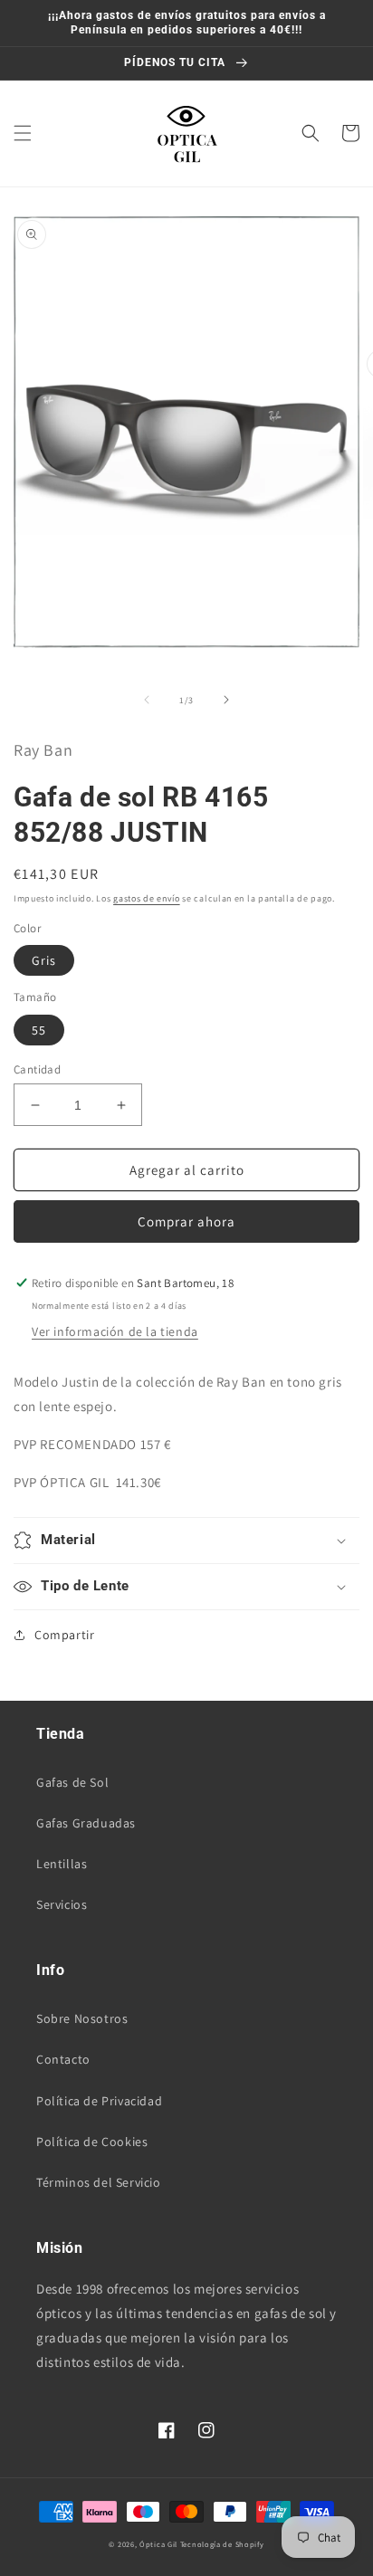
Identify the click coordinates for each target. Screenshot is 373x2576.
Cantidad (37, 1069)
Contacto (63, 2059)
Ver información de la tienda (115, 1331)
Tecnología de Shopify (222, 2544)
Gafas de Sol (72, 1782)
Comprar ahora (186, 1221)
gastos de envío (147, 898)
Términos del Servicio (99, 2182)
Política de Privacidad (99, 2101)
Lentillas (62, 1864)
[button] (23, 133)
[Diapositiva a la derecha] (226, 700)
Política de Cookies (92, 2142)
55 (39, 1030)
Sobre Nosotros (82, 2018)
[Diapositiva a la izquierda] (147, 700)
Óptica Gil (158, 2544)
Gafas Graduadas (86, 1823)
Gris (44, 960)
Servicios (62, 1904)
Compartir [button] (64, 1635)
